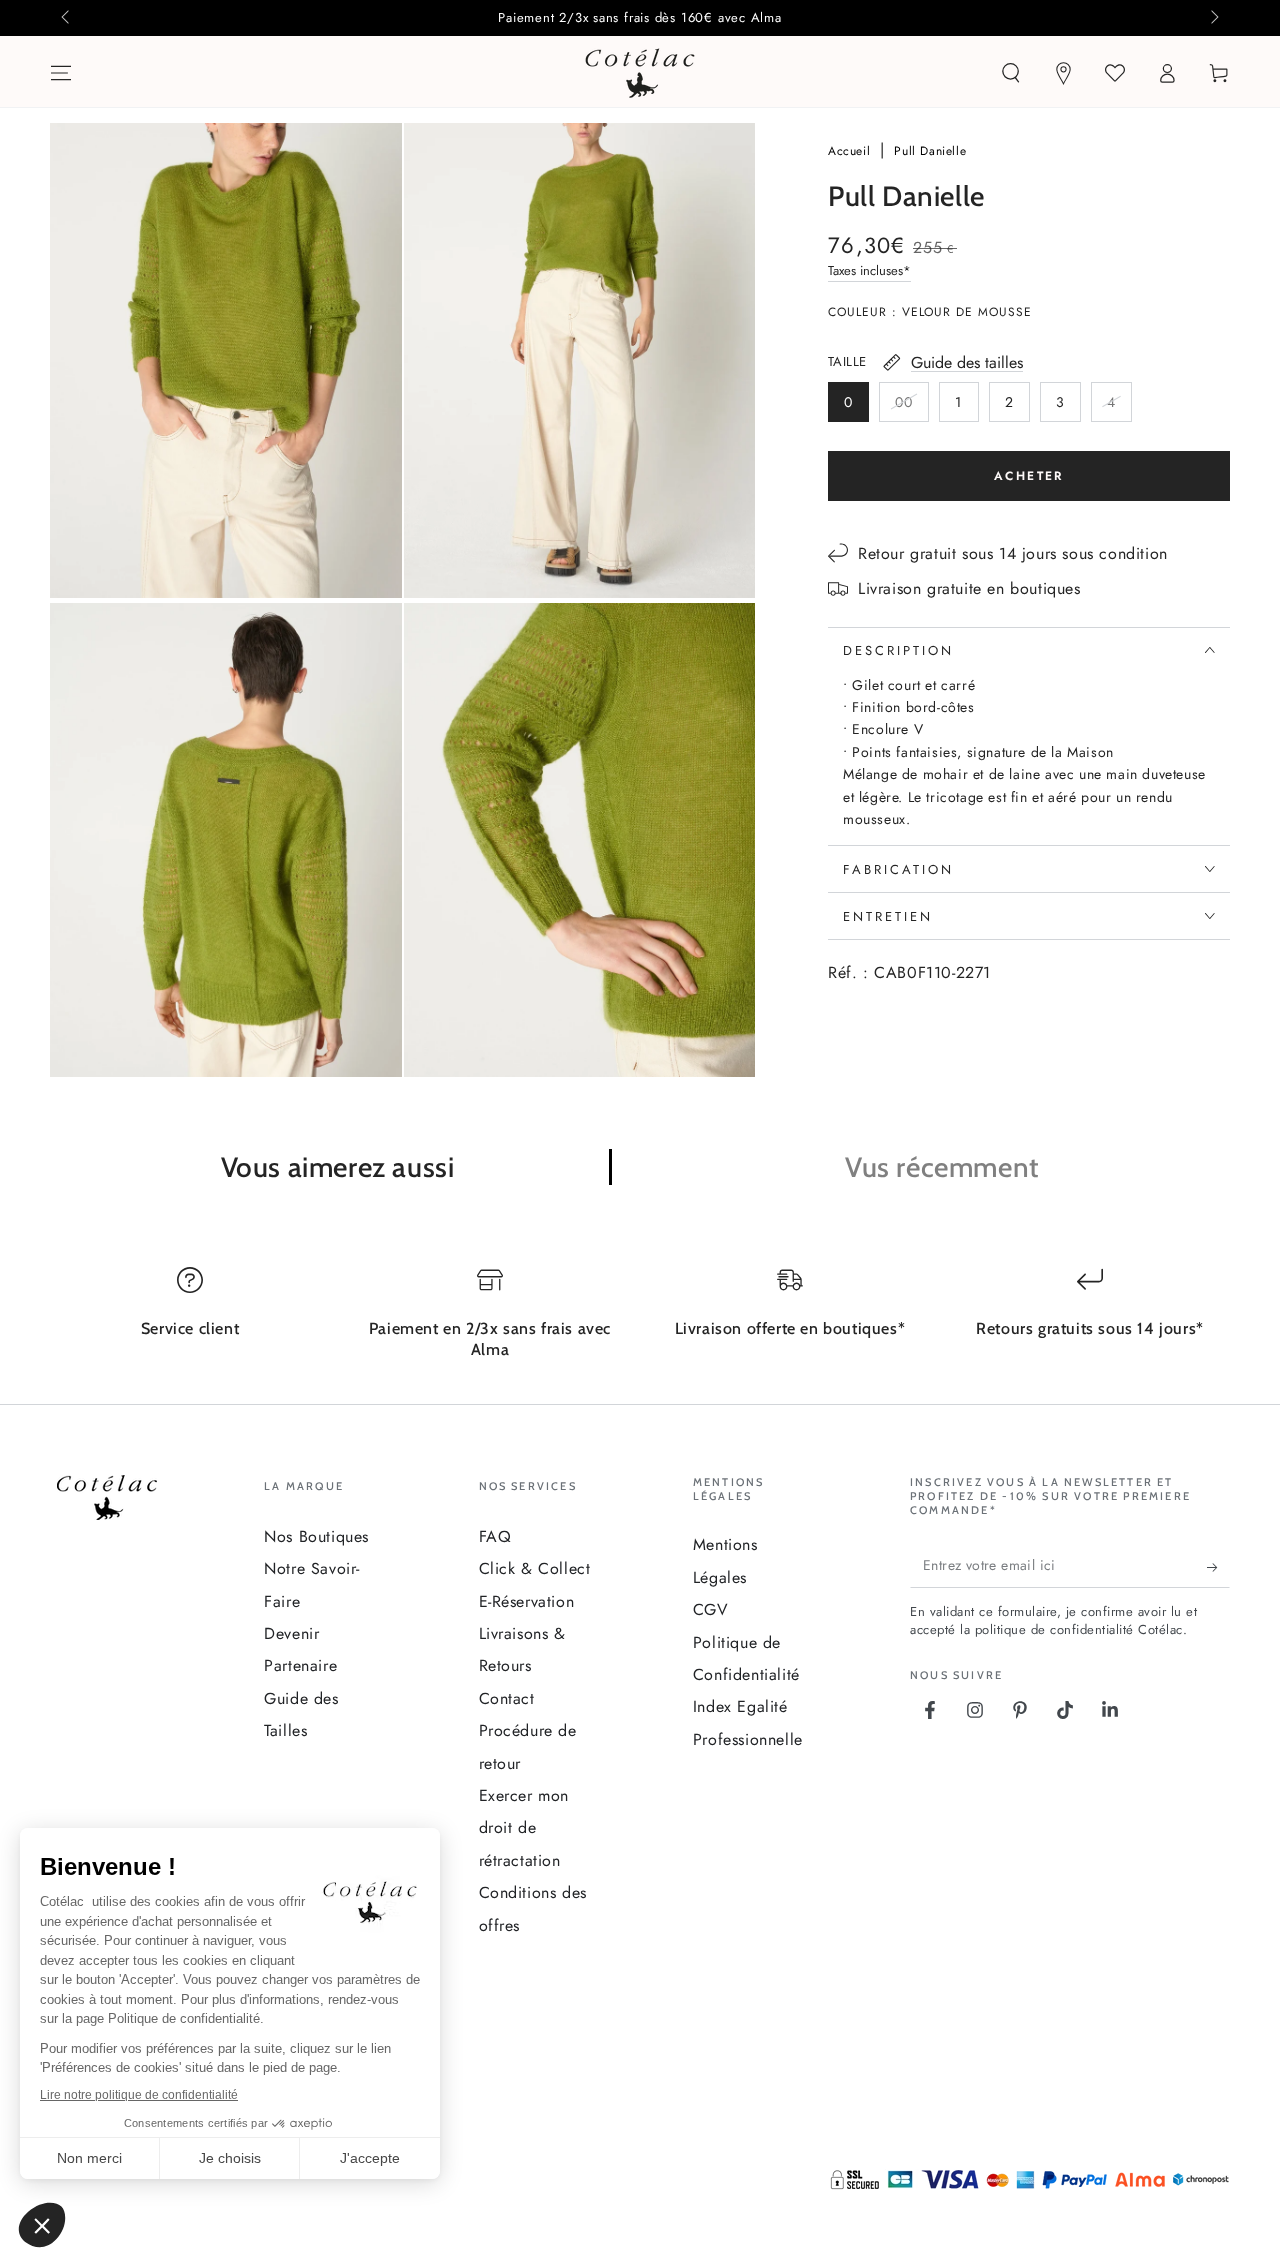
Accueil (851, 151)
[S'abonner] (1218, 1568)
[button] (1011, 73)
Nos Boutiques (316, 1536)
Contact (507, 1698)
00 (911, 406)
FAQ (495, 1536)
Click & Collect (535, 1568)
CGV (711, 1609)
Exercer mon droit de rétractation (524, 1828)
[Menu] (61, 73)
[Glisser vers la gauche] (67, 18)
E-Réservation (527, 1601)
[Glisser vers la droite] (1213, 18)
